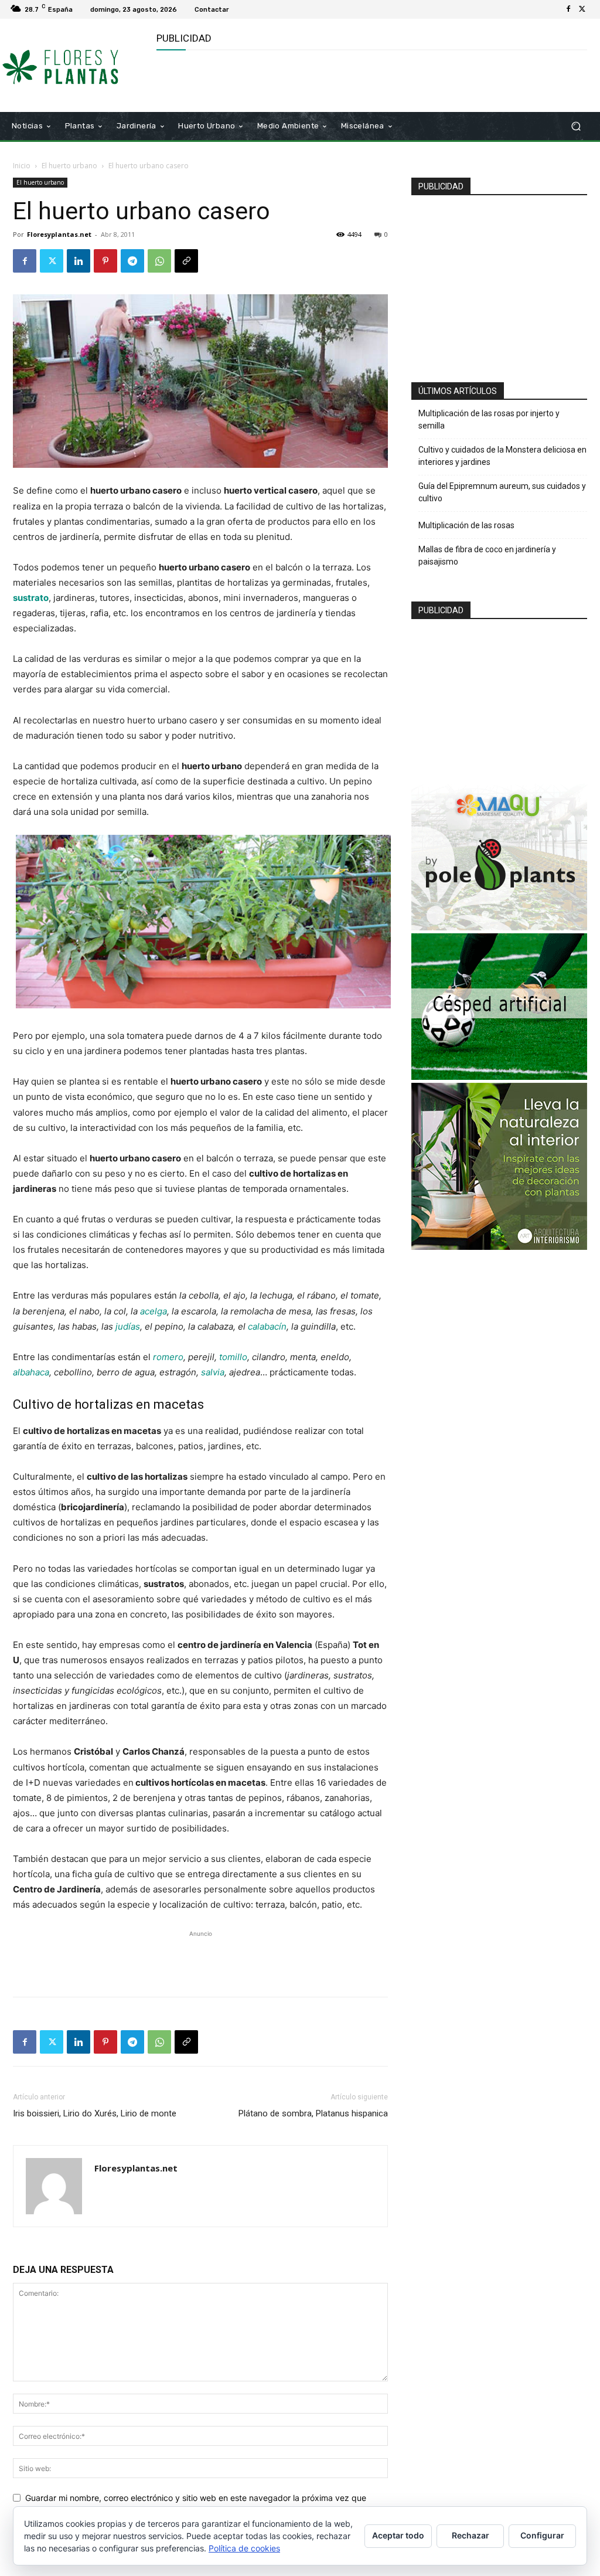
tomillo (233, 1357)
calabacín (267, 1326)
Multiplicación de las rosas (466, 525)
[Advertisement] (294, 80)
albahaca (31, 1372)
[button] (576, 126)
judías (128, 1326)
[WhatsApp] (159, 261)
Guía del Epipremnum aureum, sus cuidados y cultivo (502, 492)
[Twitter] (582, 9)
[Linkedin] (79, 261)
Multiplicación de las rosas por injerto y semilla (489, 419)
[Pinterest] (105, 261)
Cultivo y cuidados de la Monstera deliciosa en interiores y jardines (502, 456)
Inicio (22, 166)
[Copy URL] (186, 261)
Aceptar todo (398, 2535)
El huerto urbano (69, 166)
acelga (154, 1311)
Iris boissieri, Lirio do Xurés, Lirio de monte (95, 2113)
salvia (213, 1372)
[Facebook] (568, 9)
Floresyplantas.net (59, 234)
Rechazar (471, 2535)
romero (168, 1357)
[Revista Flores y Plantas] (76, 65)
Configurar (542, 2535)
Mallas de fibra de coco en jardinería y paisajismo (487, 555)
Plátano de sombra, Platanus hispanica (313, 2113)
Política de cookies (244, 2548)
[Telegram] (132, 261)
